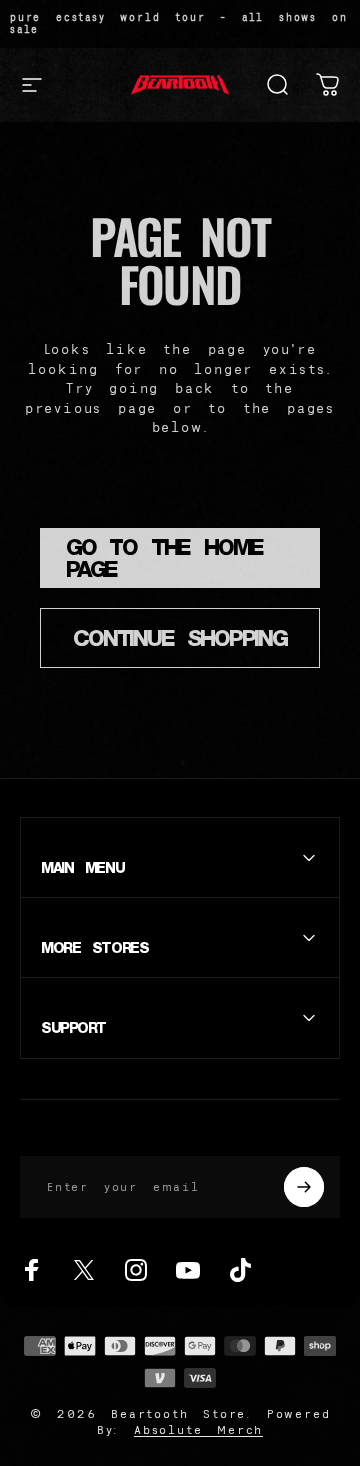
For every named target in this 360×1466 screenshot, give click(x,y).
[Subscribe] (304, 1187)
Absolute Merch (198, 1429)
